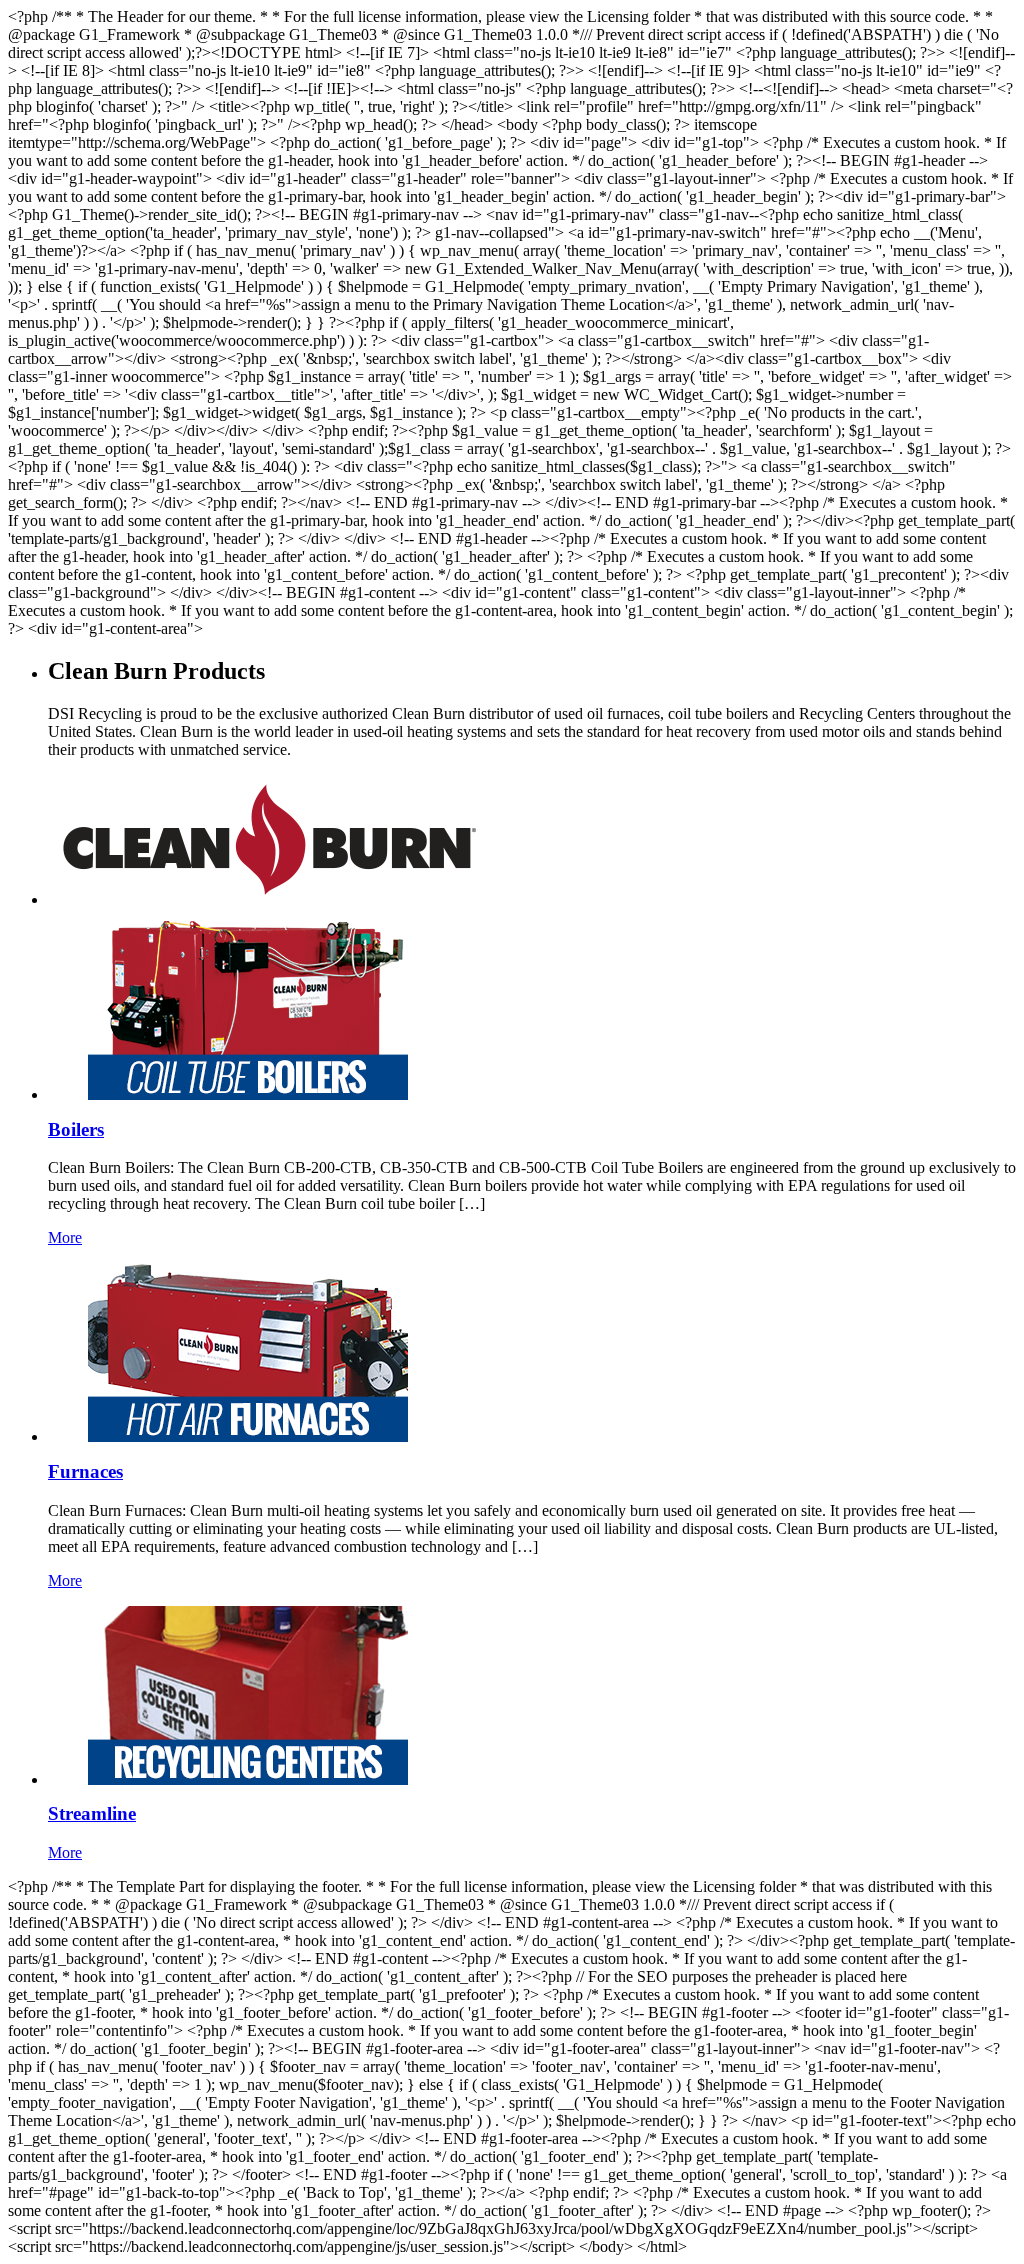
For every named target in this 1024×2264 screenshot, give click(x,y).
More (65, 1237)
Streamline (92, 1813)
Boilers (76, 1129)
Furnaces (85, 1471)
